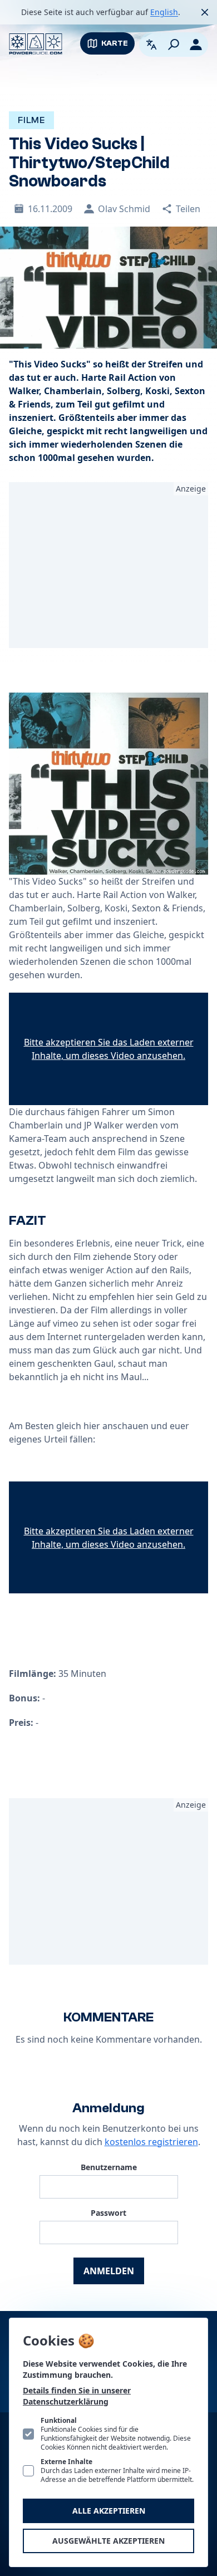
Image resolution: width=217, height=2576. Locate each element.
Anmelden (109, 2271)
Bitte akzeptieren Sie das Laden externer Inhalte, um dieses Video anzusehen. (109, 1049)
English (164, 12)
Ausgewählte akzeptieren (108, 2541)
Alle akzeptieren (109, 2511)
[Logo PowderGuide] (36, 44)
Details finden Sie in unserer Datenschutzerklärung (77, 2396)
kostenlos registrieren (151, 2142)
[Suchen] (174, 45)
